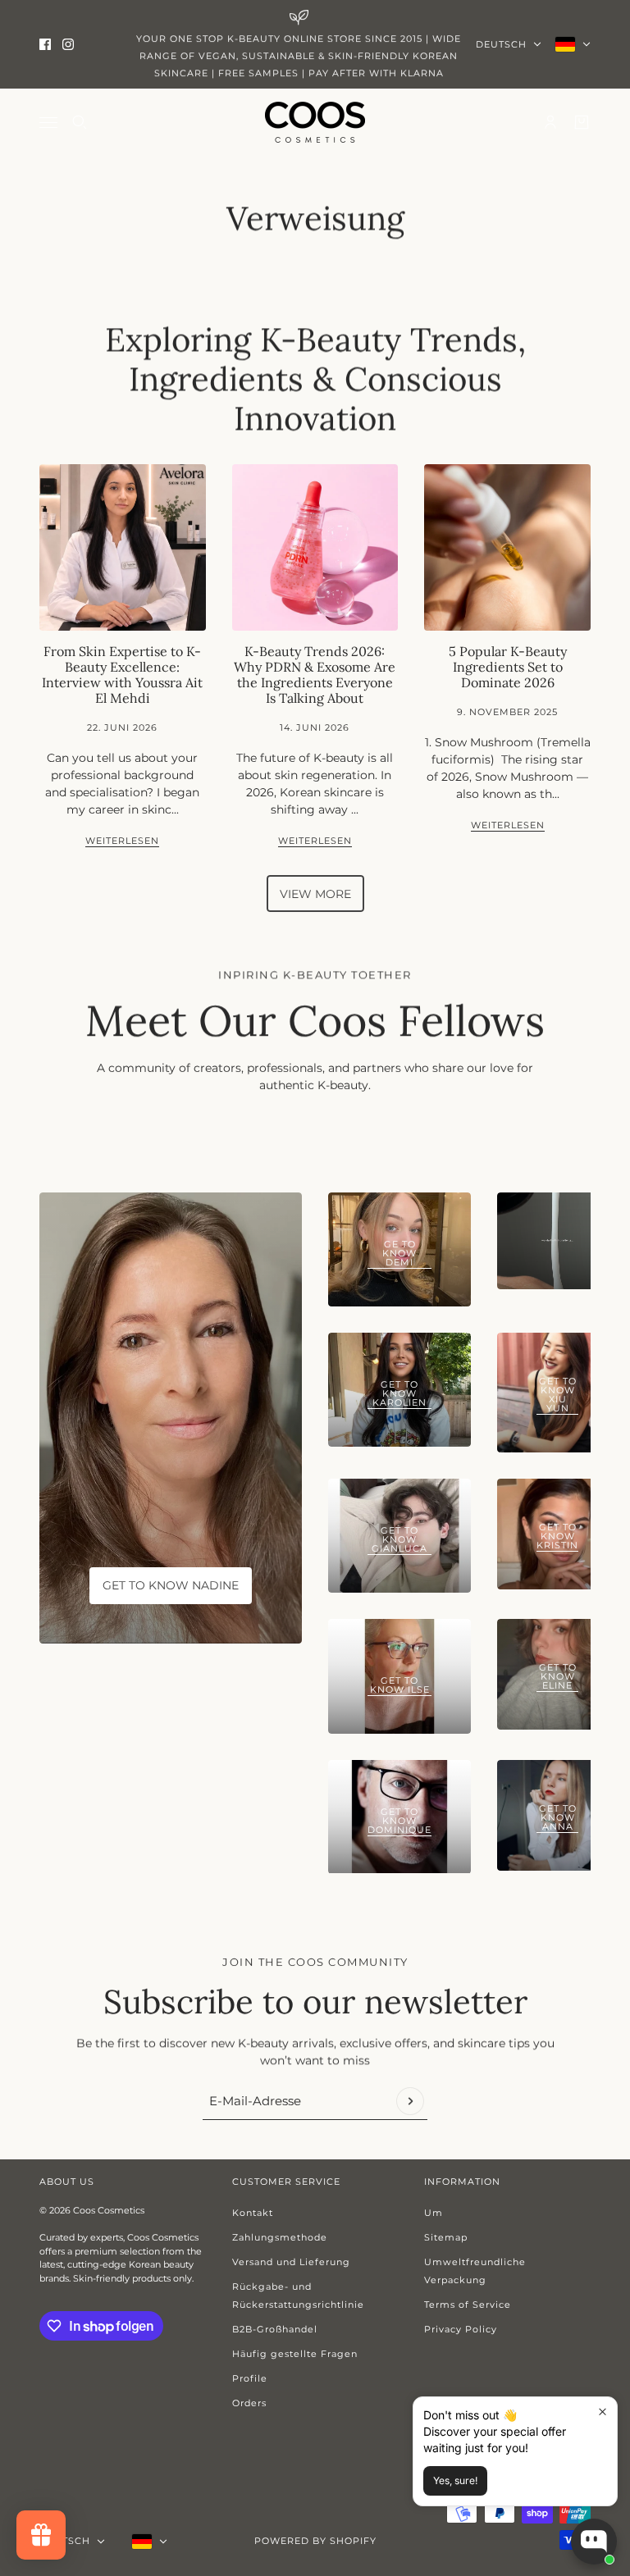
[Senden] (410, 2101)
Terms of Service (468, 2305)
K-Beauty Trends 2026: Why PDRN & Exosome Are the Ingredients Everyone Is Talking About (315, 675)
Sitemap (446, 2237)
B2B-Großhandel (275, 2329)
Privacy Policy (461, 2329)
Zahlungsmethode (280, 2237)
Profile (250, 2378)
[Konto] (550, 122)
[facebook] (45, 44)
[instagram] (68, 44)
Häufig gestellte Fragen (295, 2354)
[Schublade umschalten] (48, 123)
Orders (249, 2403)
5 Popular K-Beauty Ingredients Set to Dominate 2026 (508, 667)
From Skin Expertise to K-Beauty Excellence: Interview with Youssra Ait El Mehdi (122, 675)
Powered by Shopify (315, 2541)
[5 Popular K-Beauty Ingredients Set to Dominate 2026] (507, 547)
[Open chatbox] (594, 2542)
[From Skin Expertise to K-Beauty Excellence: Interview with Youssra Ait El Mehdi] (123, 547)
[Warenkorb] (582, 122)
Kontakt (253, 2213)
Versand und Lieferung (291, 2262)
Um (434, 2213)
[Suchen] (80, 122)
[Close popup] (603, 2412)
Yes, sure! (455, 2480)
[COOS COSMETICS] (315, 122)
